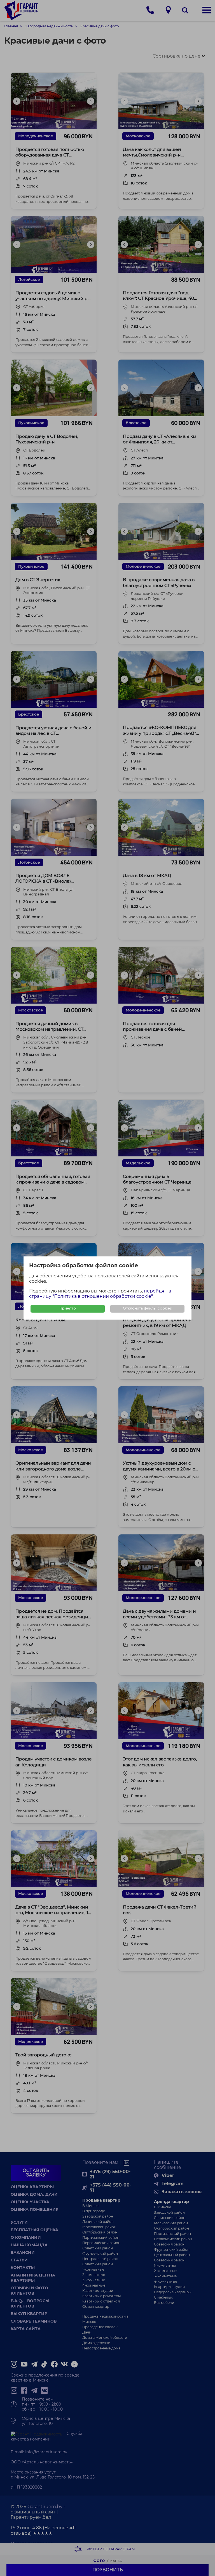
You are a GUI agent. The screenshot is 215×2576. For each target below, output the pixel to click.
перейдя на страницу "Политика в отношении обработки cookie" (100, 1294)
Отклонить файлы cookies (147, 1309)
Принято (68, 1309)
